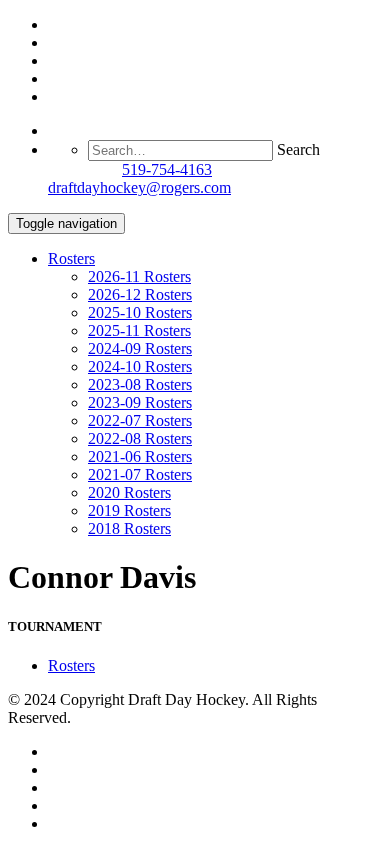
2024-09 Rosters (140, 348)
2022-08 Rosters (140, 438)
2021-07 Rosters (140, 474)
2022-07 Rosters (140, 420)
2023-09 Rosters (140, 402)
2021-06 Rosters (140, 456)
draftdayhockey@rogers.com (139, 187)
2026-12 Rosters (140, 294)
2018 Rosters (129, 528)
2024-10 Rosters (140, 366)
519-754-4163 (167, 169)
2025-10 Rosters (140, 312)
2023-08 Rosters (140, 384)
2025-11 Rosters (139, 330)
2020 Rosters (129, 492)
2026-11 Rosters (139, 276)
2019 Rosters (129, 510)
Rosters (71, 258)
